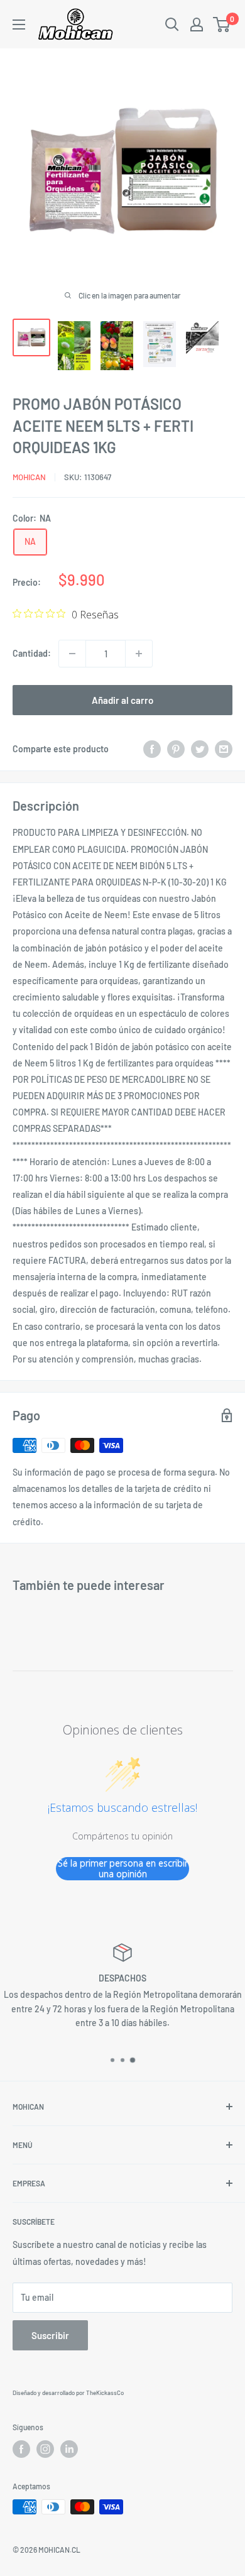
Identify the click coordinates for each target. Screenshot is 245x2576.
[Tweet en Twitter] (200, 749)
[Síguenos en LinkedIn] (69, 2449)
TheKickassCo (105, 2392)
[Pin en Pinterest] (176, 749)
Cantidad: (32, 653)
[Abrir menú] (19, 25)
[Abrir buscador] (172, 25)
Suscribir (50, 2335)
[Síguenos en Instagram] (45, 2449)
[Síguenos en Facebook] (21, 2449)
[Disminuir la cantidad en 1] (72, 654)
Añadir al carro (122, 700)
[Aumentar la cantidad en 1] (139, 654)
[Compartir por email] (224, 749)
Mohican (29, 477)
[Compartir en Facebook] (152, 749)
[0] (222, 25)
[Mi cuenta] (197, 25)
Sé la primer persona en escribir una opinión (123, 1869)
